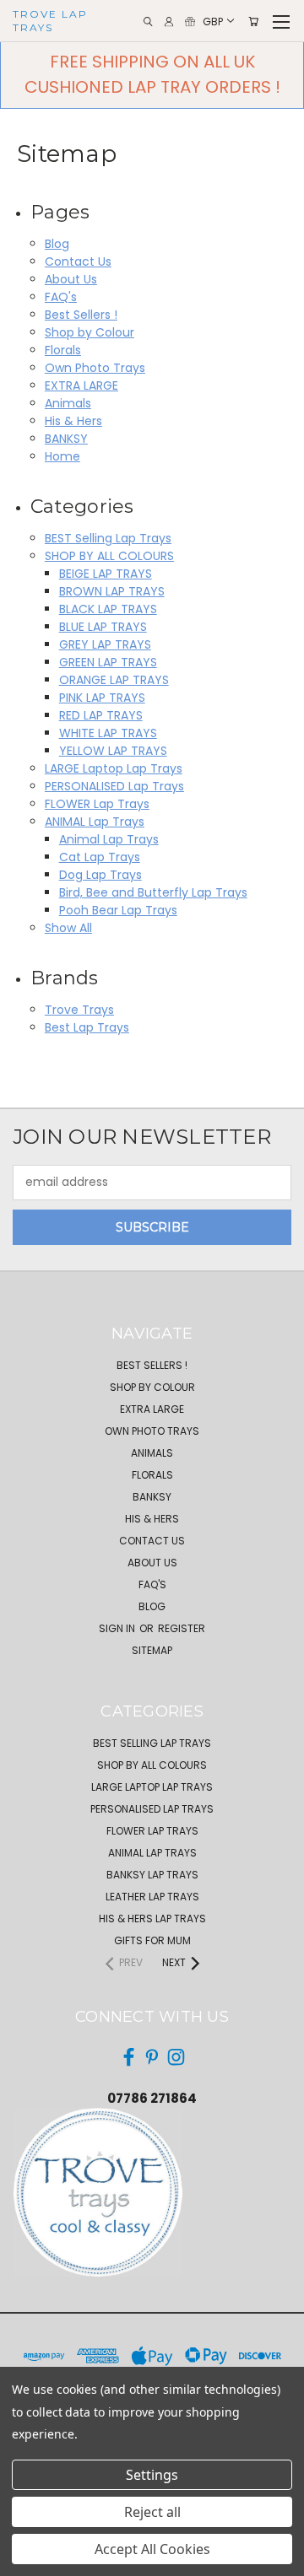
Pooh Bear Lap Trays (118, 910)
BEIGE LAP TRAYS (106, 574)
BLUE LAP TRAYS (103, 627)
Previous (26, 2559)
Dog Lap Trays (100, 875)
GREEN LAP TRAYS (108, 662)
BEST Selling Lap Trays (108, 538)
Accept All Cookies (152, 2549)
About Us (71, 279)
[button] (131, 2192)
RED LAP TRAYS (101, 715)
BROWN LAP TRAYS (112, 591)
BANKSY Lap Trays (152, 1875)
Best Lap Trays (87, 1027)
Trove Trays (79, 1010)
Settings (152, 2475)
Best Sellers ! (81, 315)
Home (62, 456)
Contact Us (78, 261)
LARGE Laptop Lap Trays (114, 768)
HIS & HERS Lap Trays (152, 1919)
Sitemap (152, 1650)
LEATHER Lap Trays (152, 1897)
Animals (68, 403)
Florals (63, 350)
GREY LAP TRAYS (105, 644)
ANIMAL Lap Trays (95, 822)
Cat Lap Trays (100, 857)
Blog (57, 244)
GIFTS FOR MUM (152, 1940)
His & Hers (73, 421)
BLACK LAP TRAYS (108, 609)
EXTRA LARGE (81, 385)
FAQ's (61, 297)
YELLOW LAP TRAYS (113, 751)
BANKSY (66, 439)
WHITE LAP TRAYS (108, 733)
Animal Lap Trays (109, 839)
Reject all (152, 2512)
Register (182, 1628)
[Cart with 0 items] (253, 22)
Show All (68, 928)
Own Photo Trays (95, 368)
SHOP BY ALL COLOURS (109, 556)
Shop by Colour (90, 332)
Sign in (118, 1628)
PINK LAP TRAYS (102, 698)
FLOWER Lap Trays (97, 804)
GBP (213, 21)
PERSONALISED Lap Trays (114, 786)
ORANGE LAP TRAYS (114, 680)
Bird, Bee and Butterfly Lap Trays (153, 892)
